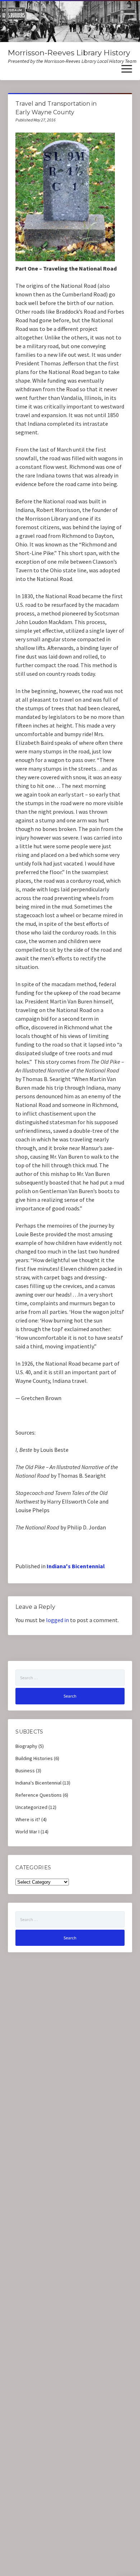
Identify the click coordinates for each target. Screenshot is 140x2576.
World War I (27, 1832)
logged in (57, 1620)
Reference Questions (39, 1795)
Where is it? (28, 1819)
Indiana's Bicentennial (76, 1566)
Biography (26, 1746)
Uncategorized (31, 1807)
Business (25, 1771)
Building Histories (34, 1758)
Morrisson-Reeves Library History (69, 53)
